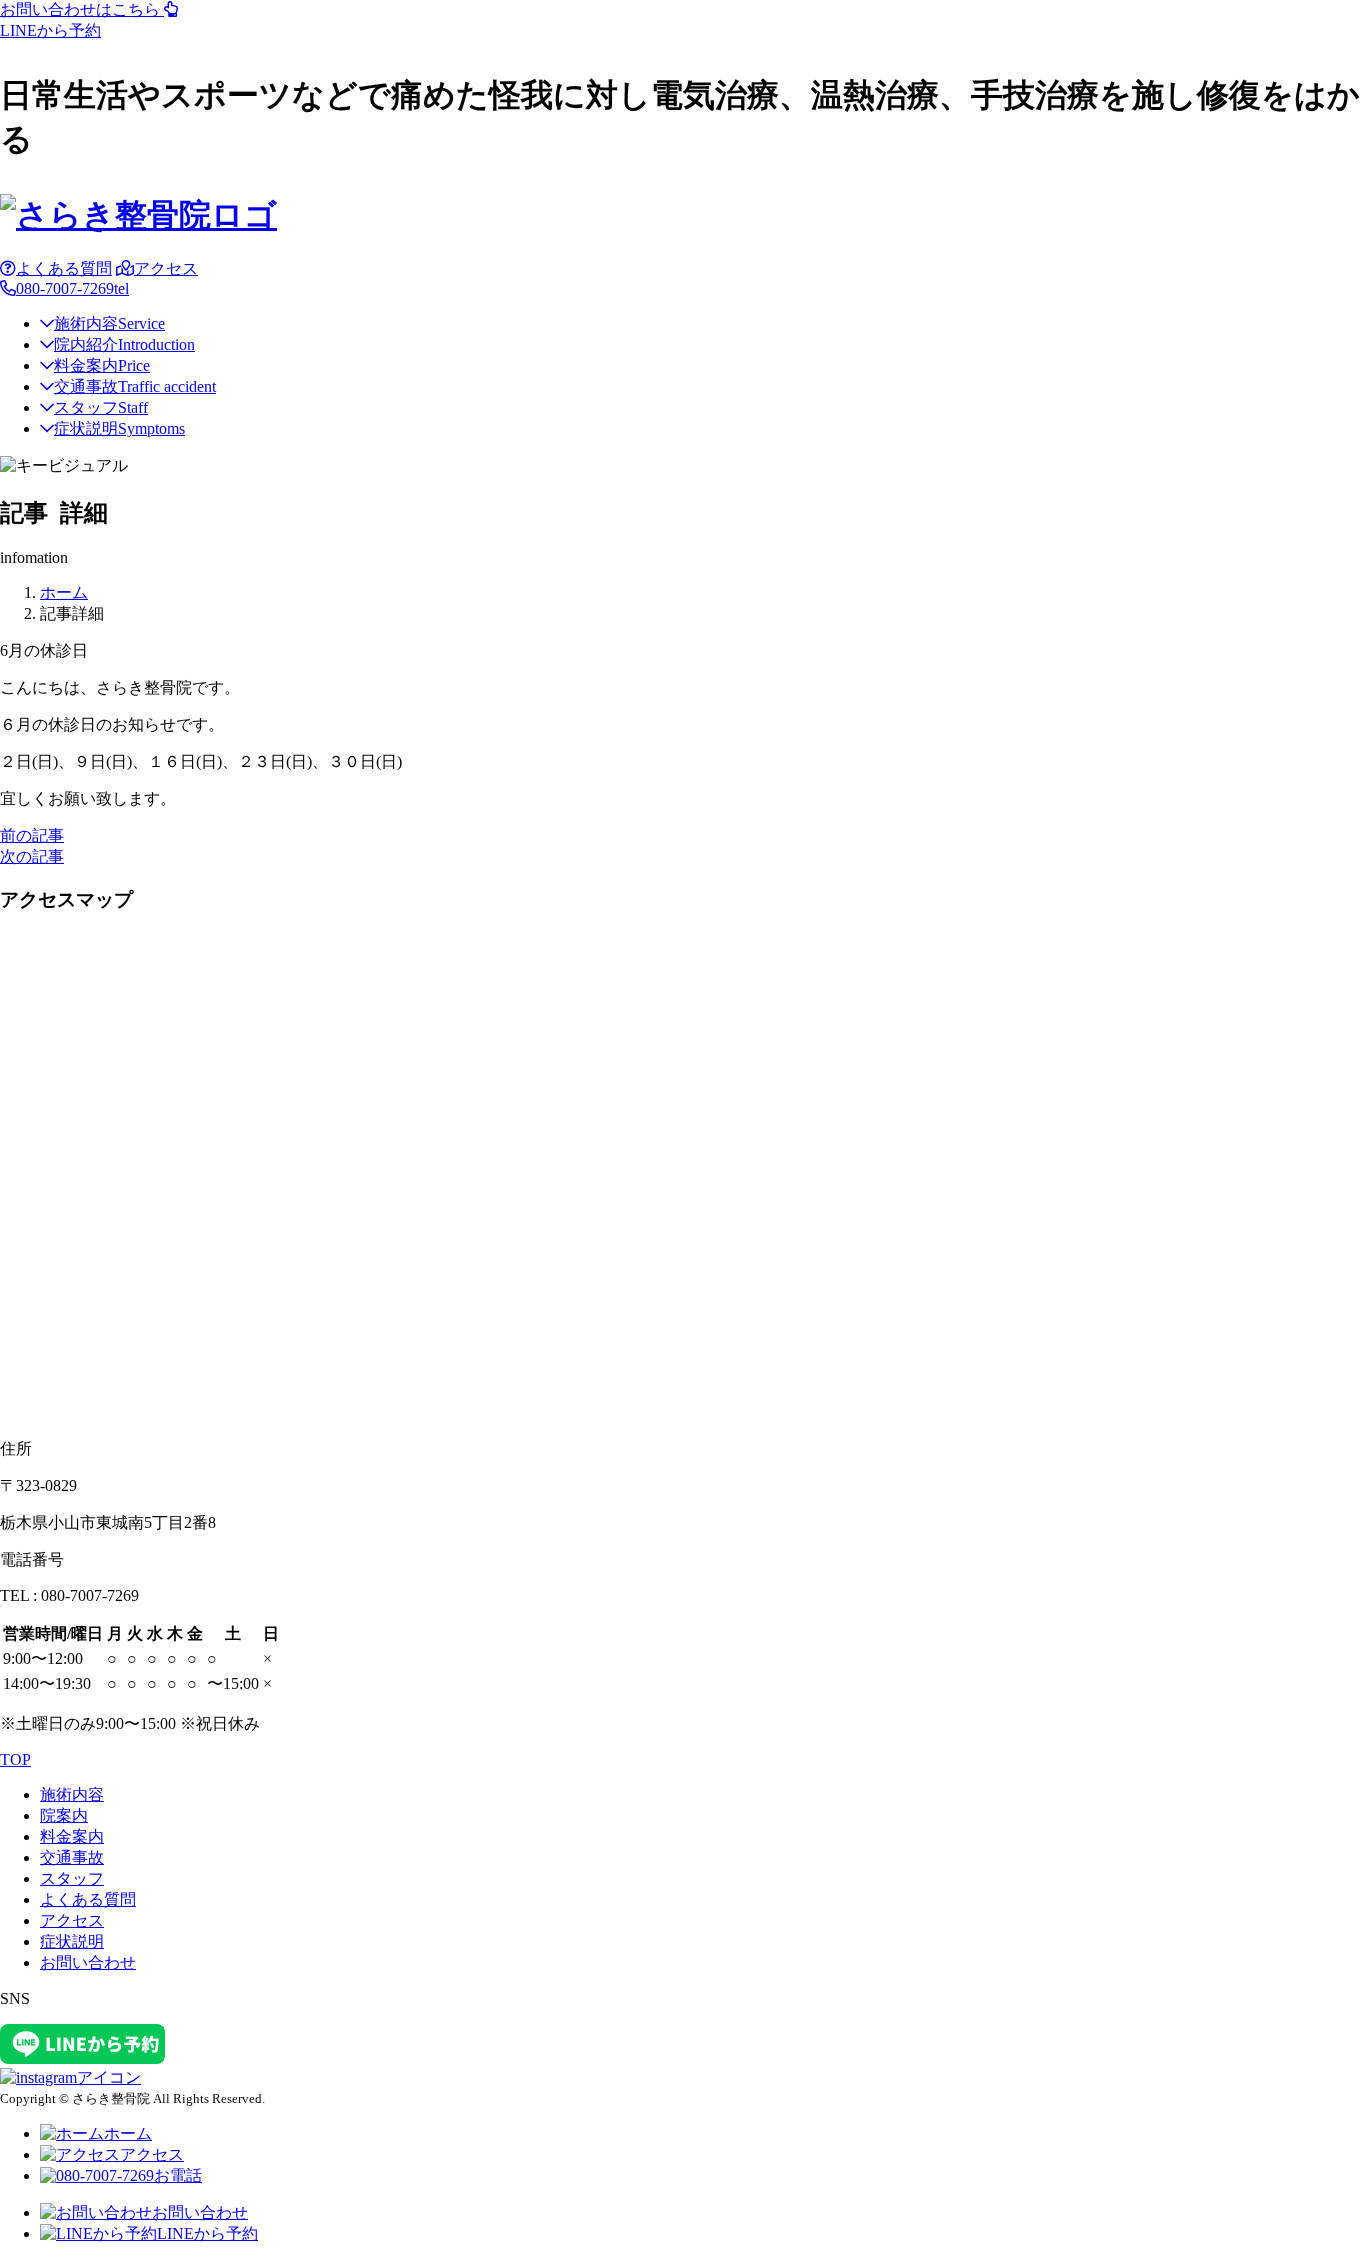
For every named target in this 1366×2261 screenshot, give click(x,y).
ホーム (128, 2133)
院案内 (64, 1815)
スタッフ (101, 407)
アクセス (166, 268)
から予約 (50, 30)
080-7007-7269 (72, 288)
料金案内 (102, 365)
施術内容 (109, 323)
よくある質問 (64, 268)
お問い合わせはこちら (82, 9)
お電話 (178, 2175)
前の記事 (32, 835)
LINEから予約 (207, 2233)
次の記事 (32, 856)
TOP (15, 1759)
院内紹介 (124, 344)
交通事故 (135, 386)
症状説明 (119, 428)
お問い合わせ (88, 1962)
